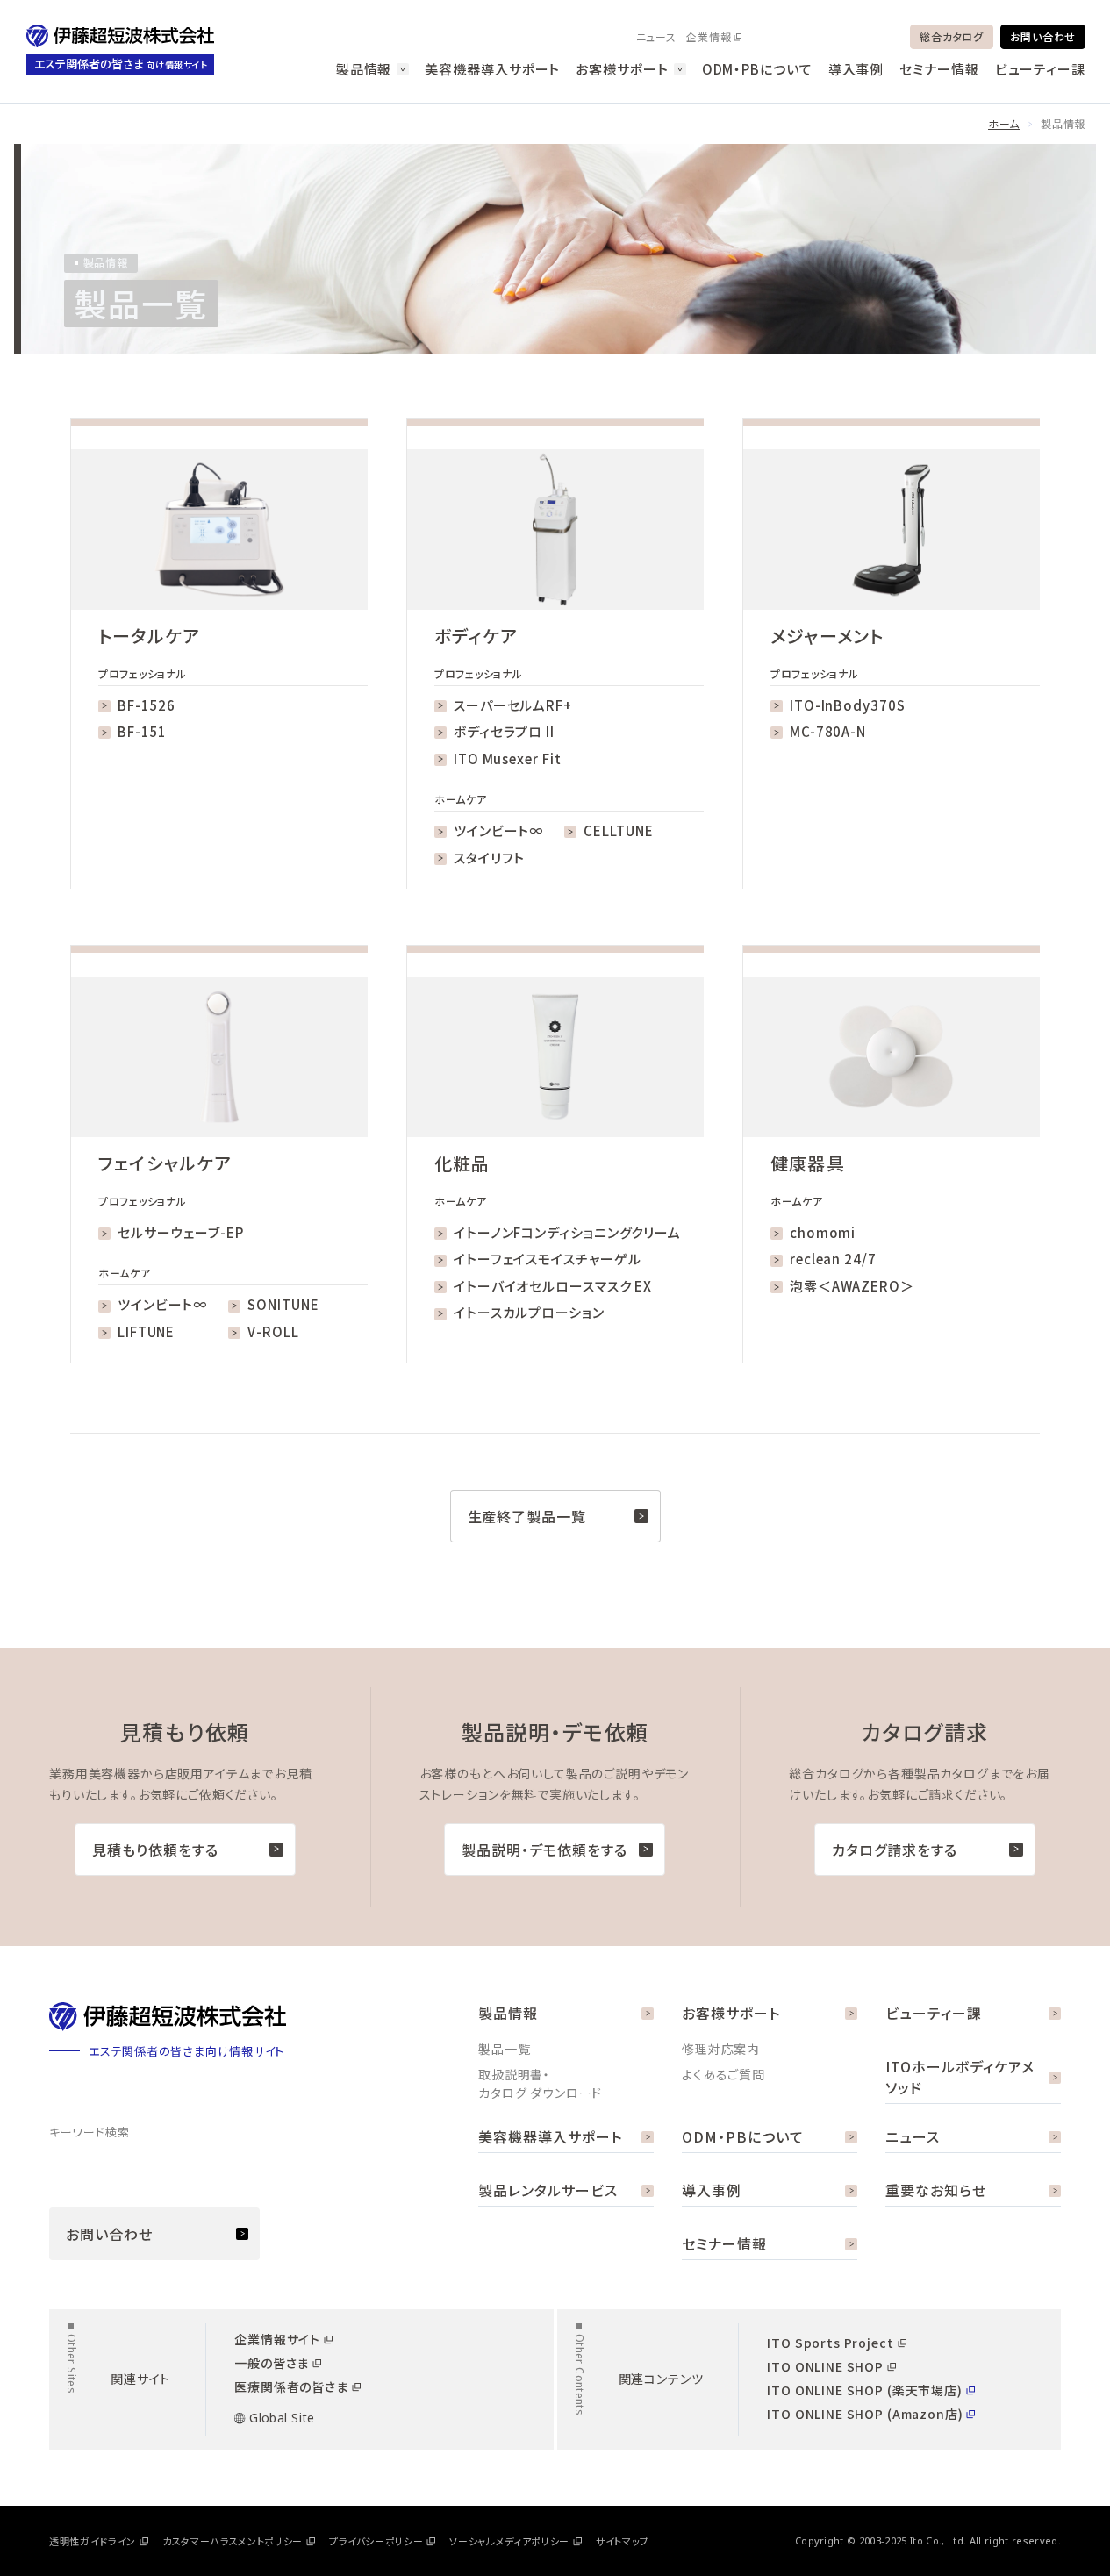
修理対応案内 (721, 2049)
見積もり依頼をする (155, 1850)
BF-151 (142, 731)
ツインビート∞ (498, 830)
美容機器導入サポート (492, 69)
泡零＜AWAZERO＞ (852, 1286)
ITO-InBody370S (848, 705)
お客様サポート (622, 69)
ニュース (656, 36)
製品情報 (364, 69)
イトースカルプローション (529, 1312)
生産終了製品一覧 (527, 1516)
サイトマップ (623, 2541)
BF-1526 (147, 705)
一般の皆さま (272, 2363)
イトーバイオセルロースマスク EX (553, 1286)
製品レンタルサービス (548, 2190)
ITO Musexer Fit (508, 758)
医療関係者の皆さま (291, 2386)
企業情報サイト (277, 2339)
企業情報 (709, 36)
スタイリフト (489, 858)
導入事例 (856, 69)
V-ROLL (273, 1331)
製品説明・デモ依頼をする (544, 1850)
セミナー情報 (939, 69)
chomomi (823, 1232)
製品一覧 (504, 2049)
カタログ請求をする (895, 1850)
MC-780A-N (828, 731)
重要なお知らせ (936, 2190)
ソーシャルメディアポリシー (509, 2541)
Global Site (282, 2418)
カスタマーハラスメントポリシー (233, 2541)
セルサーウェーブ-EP (181, 1232)
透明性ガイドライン (93, 2541)
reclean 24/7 (833, 1259)
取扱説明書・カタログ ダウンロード (540, 2083)
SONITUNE (283, 1304)
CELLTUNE (618, 830)
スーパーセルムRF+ (513, 705)
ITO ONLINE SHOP (825, 2366)
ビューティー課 (1040, 69)
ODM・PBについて (757, 69)
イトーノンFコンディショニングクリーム (567, 1232)
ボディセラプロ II (504, 731)
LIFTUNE (146, 1331)
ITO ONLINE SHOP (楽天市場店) (864, 2390)
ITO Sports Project (830, 2343)
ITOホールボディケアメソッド (960, 2077)
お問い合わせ (1043, 36)
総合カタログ (951, 36)
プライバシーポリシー (376, 2541)
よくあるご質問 (723, 2074)
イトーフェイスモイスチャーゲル (548, 1259)
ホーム (1004, 123)
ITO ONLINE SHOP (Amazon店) (865, 2414)
